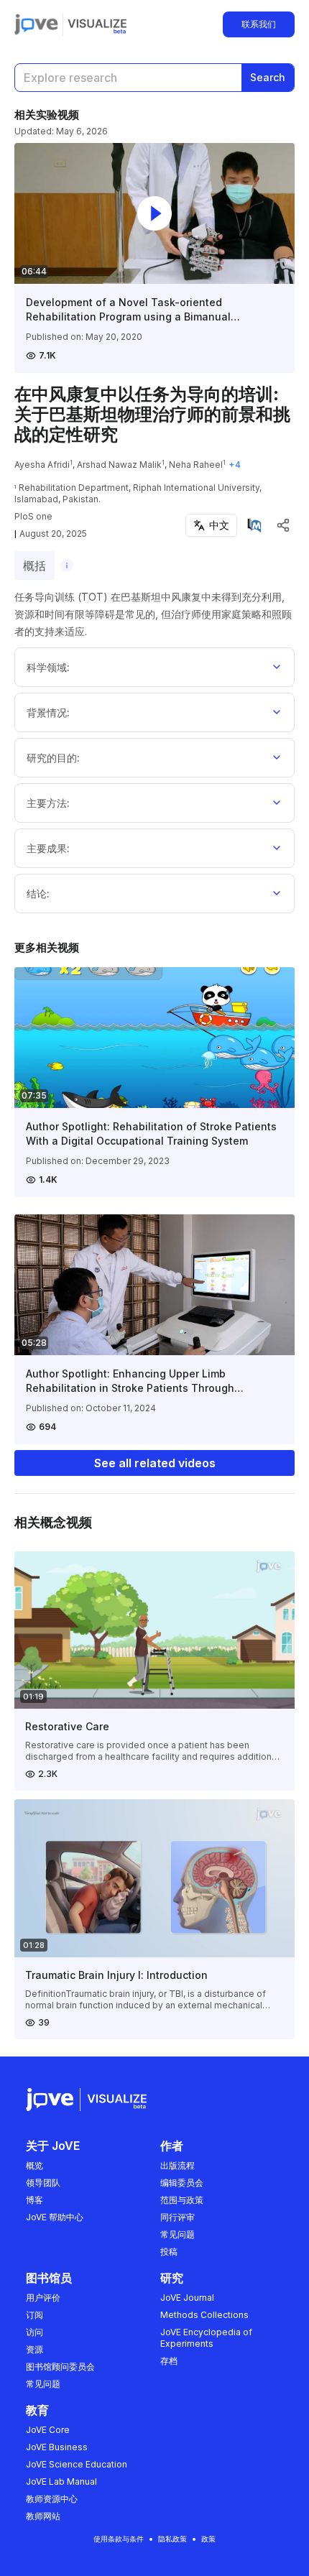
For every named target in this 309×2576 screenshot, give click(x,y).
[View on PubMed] (254, 525)
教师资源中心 (52, 2499)
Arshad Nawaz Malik (119, 465)
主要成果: (48, 848)
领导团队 (43, 2183)
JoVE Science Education (77, 2464)
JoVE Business (57, 2447)
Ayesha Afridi (42, 465)
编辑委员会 (182, 2183)
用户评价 (43, 2298)
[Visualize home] (97, 24)
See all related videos (155, 1463)
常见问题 (177, 2234)
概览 (34, 2165)
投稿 (169, 2252)
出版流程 (177, 2165)
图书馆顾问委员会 (60, 2367)
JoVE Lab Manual (61, 2482)
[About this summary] (67, 565)
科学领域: (48, 667)
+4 (235, 465)
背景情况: (48, 712)
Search (268, 77)
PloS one (33, 516)
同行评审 (177, 2217)
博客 (34, 2200)
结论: (38, 894)
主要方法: (48, 803)
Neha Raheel (196, 465)
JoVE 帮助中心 (55, 2217)
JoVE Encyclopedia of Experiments (206, 2338)
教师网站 (43, 2516)
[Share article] (283, 525)
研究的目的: (53, 758)
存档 (169, 2361)
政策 (208, 2539)
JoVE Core (48, 2430)
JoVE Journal (187, 2298)
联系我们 (259, 24)
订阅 (34, 2315)
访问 (34, 2332)
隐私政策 (172, 2539)
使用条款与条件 (119, 2539)
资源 (34, 2349)
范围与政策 (182, 2200)
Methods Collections (204, 2315)
